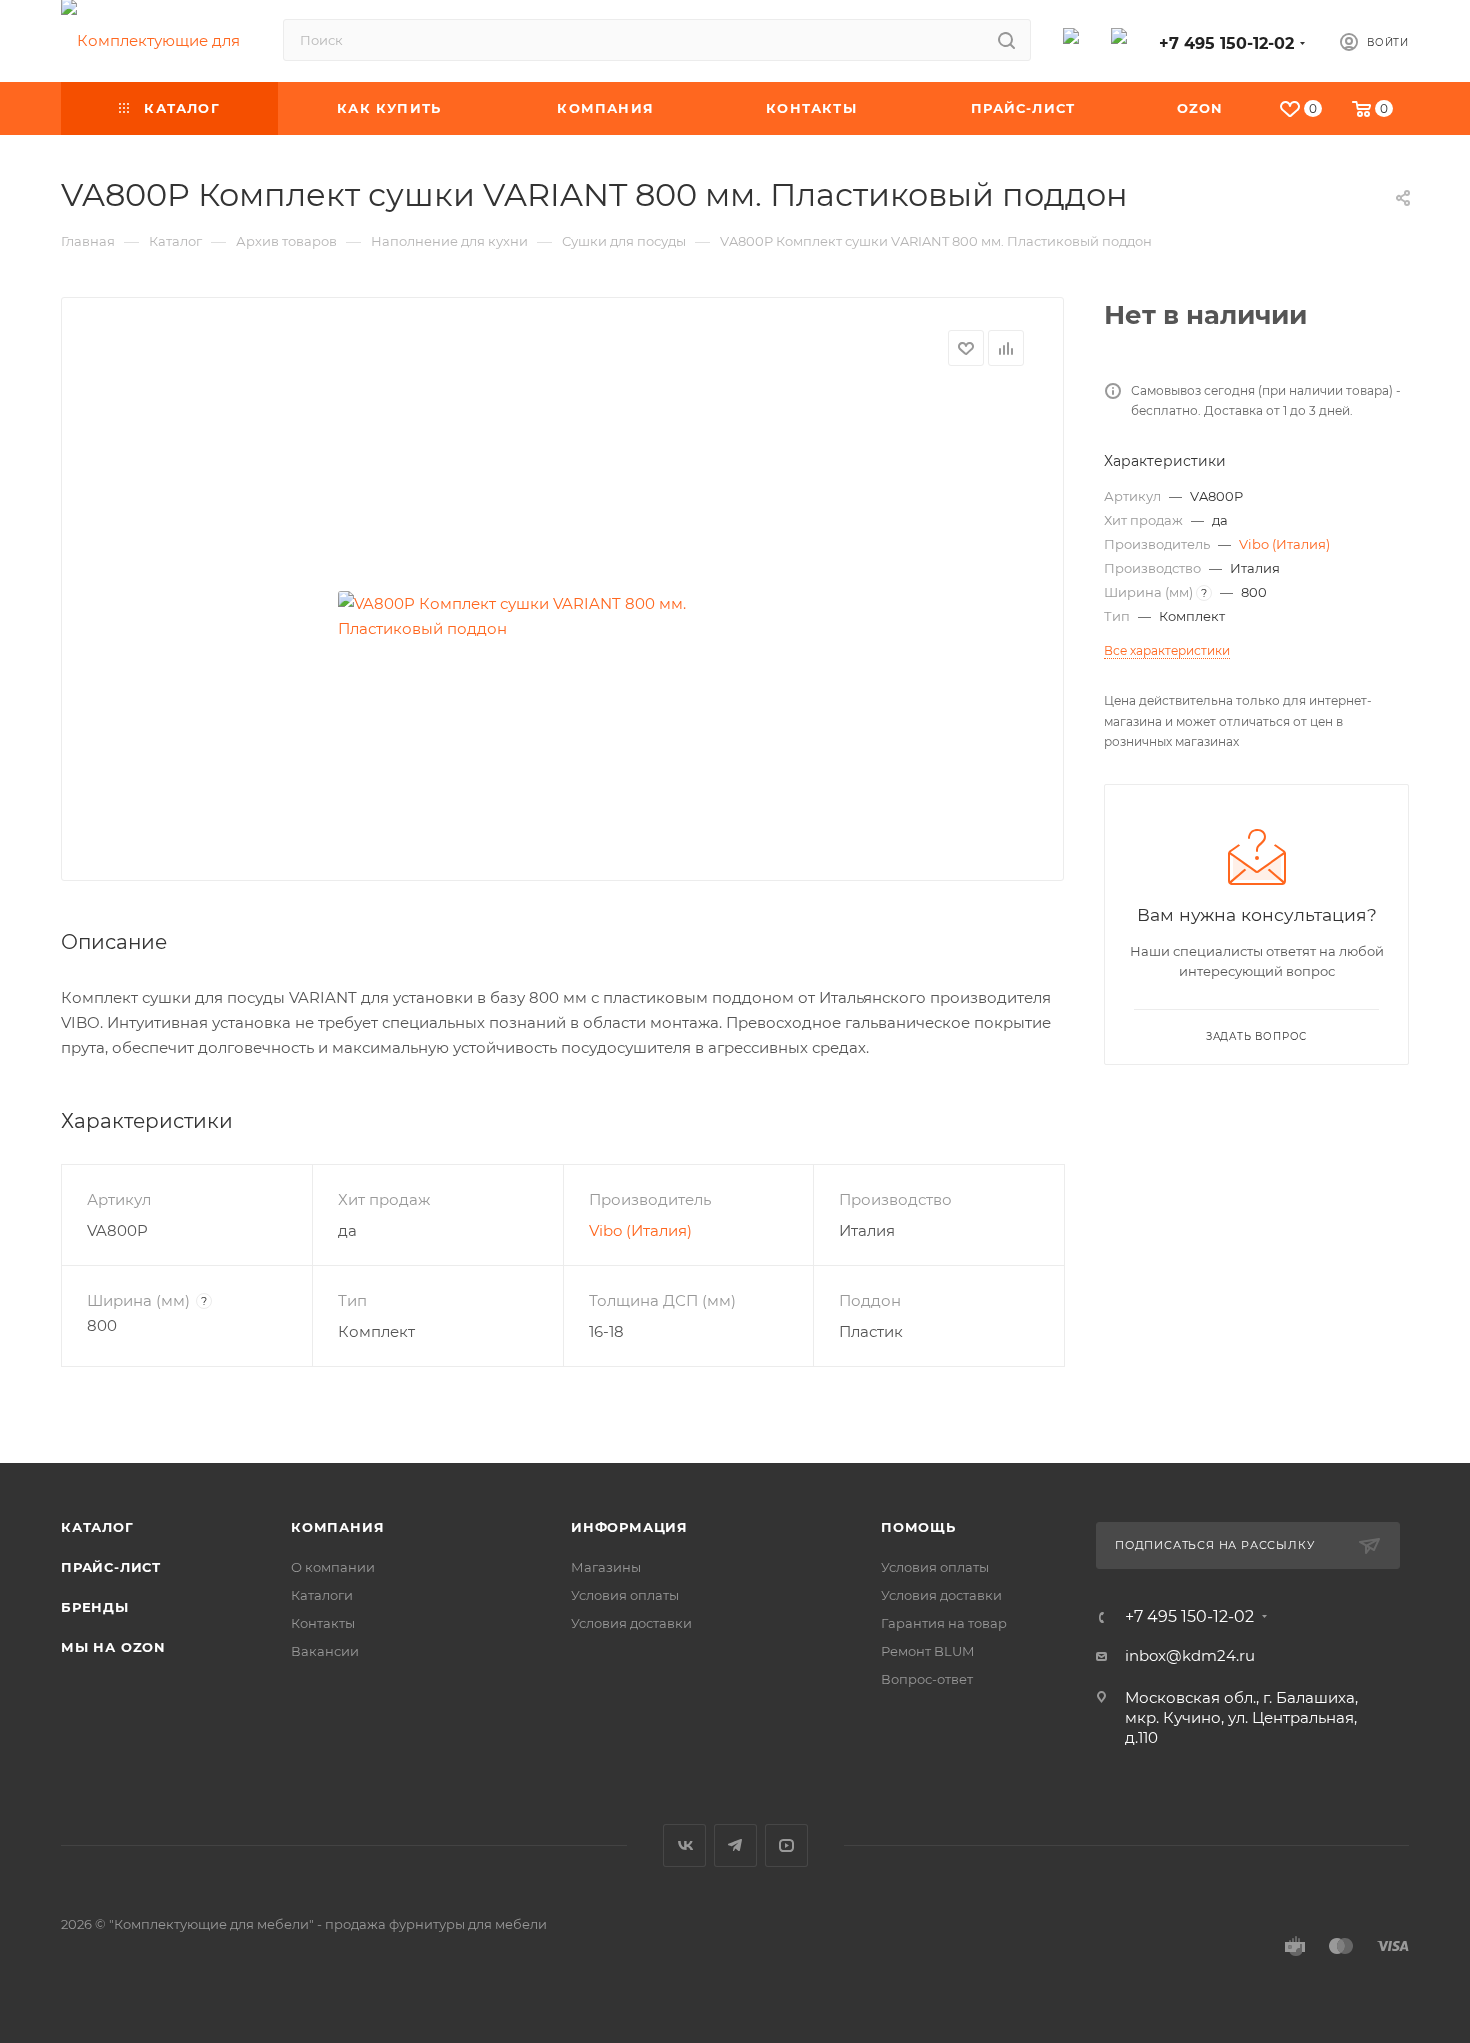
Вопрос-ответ (927, 1679)
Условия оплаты (625, 1595)
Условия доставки (631, 1623)
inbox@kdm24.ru (1190, 1655)
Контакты (323, 1623)
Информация (629, 1527)
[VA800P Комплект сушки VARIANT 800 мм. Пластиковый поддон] (563, 616)
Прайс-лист (111, 1567)
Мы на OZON (113, 1647)
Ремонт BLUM (927, 1651)
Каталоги (322, 1595)
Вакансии (325, 1651)
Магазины (606, 1567)
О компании (333, 1567)
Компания (337, 1527)
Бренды (95, 1607)
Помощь (918, 1527)
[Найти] (1006, 40)
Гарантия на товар (944, 1623)
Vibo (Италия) (640, 1230)
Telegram (735, 1845)
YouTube (786, 1845)
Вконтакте (684, 1845)
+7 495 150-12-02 (1226, 43)
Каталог (97, 1527)
